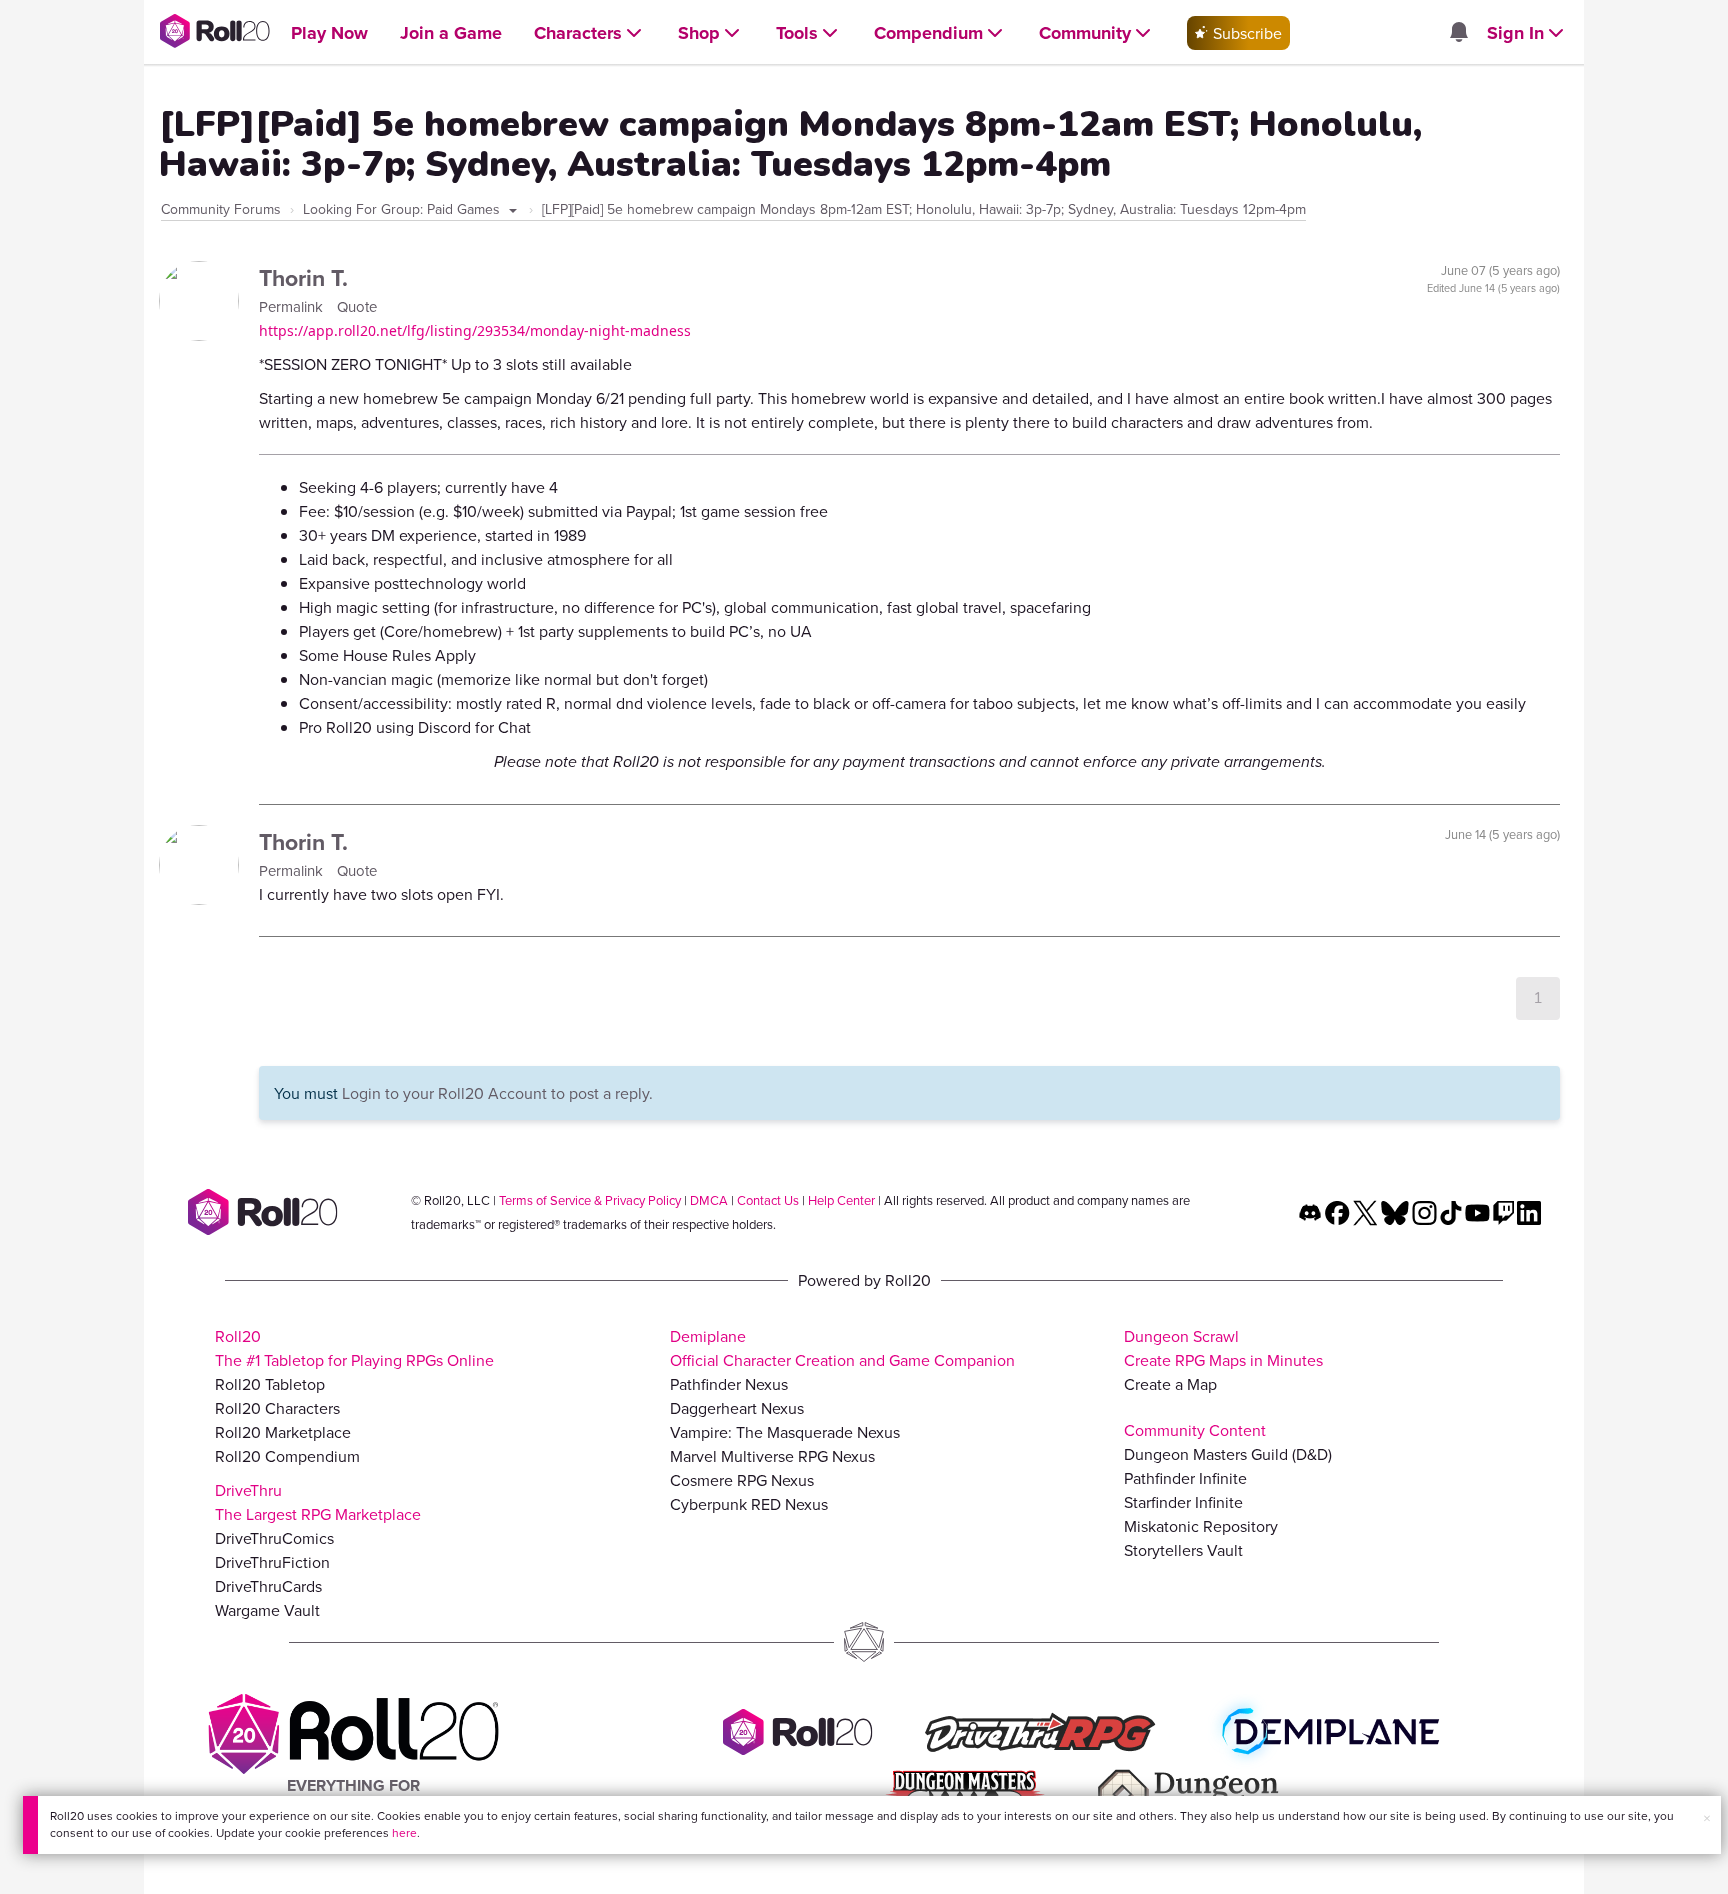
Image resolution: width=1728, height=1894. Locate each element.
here (404, 1832)
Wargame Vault (267, 1610)
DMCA (709, 1200)
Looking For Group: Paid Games (403, 209)
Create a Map (1170, 1384)
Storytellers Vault (1183, 1550)
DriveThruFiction (272, 1562)
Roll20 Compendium (287, 1456)
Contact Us (768, 1200)
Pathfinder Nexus (729, 1384)
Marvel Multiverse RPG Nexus (772, 1456)
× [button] (1707, 1818)
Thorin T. (303, 277)
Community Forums (221, 209)
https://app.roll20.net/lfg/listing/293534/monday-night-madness (475, 330)
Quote (357, 306)
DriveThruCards (268, 1586)
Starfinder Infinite (1183, 1502)
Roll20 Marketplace (283, 1432)
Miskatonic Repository (1201, 1526)
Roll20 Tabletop (270, 1384)
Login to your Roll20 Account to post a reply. (497, 1093)
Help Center (841, 1200)
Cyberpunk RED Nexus (749, 1504)
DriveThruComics (274, 1538)
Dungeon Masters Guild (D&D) (1228, 1454)
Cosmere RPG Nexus (742, 1480)
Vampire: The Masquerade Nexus (785, 1432)
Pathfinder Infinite (1185, 1478)
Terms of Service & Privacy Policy (590, 1200)
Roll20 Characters (277, 1408)
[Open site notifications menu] (1458, 33)
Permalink (293, 306)
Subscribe (1245, 33)
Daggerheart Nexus (737, 1408)
